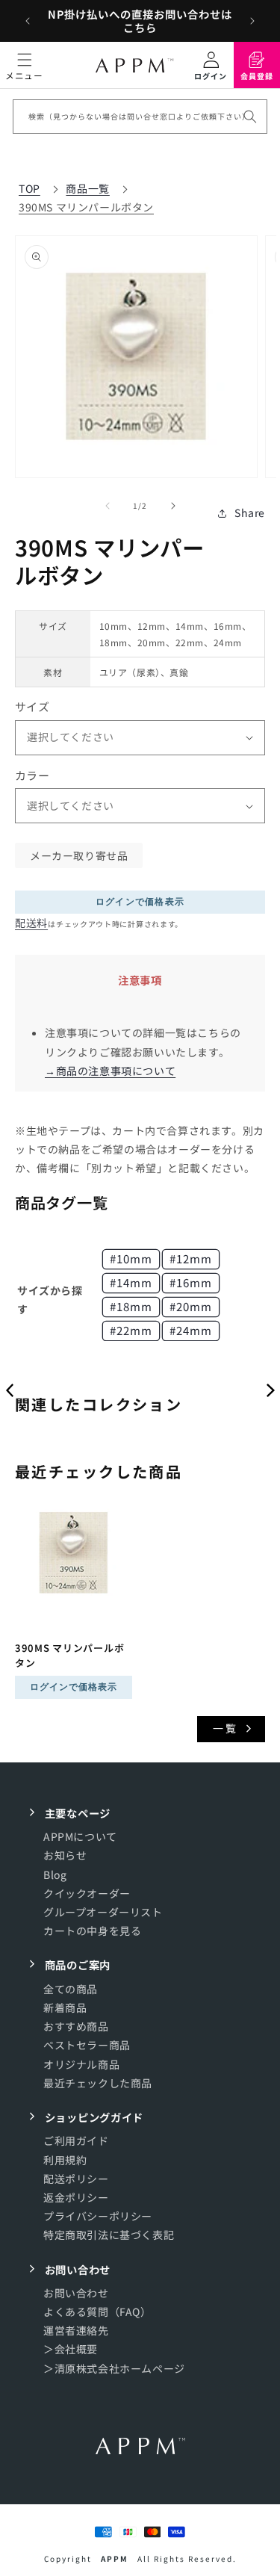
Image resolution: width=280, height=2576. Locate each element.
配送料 (31, 923)
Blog (55, 1874)
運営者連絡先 (76, 2330)
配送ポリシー (76, 2179)
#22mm (131, 1330)
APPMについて (80, 1836)
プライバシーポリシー (98, 2216)
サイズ (32, 706)
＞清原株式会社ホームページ (114, 2368)
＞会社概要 (71, 2349)
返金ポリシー (76, 2197)
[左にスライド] (108, 506)
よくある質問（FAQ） (97, 2312)
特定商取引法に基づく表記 (109, 2235)
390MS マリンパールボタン (86, 207)
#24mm (191, 1330)
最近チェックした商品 (98, 2083)
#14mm (131, 1282)
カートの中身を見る (92, 1931)
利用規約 (65, 2160)
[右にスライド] (173, 506)
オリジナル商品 (81, 2064)
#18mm (131, 1306)
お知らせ (65, 1855)
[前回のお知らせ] (28, 21)
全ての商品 (71, 1989)
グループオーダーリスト (103, 1912)
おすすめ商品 (76, 2026)
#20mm (191, 1306)
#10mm (131, 1258)
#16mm (191, 1282)
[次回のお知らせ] (252, 21)
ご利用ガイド (76, 2140)
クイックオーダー (87, 1893)
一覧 (225, 1728)
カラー (32, 775)
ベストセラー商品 (87, 2045)
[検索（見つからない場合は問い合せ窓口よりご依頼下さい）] (250, 117)
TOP (29, 188)
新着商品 (65, 2007)
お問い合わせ (76, 2293)
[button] (24, 65)
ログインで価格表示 (140, 902)
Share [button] (250, 513)
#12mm (191, 1258)
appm (115, 2558)
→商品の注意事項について (110, 1071)
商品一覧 (87, 188)
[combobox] (140, 117)
